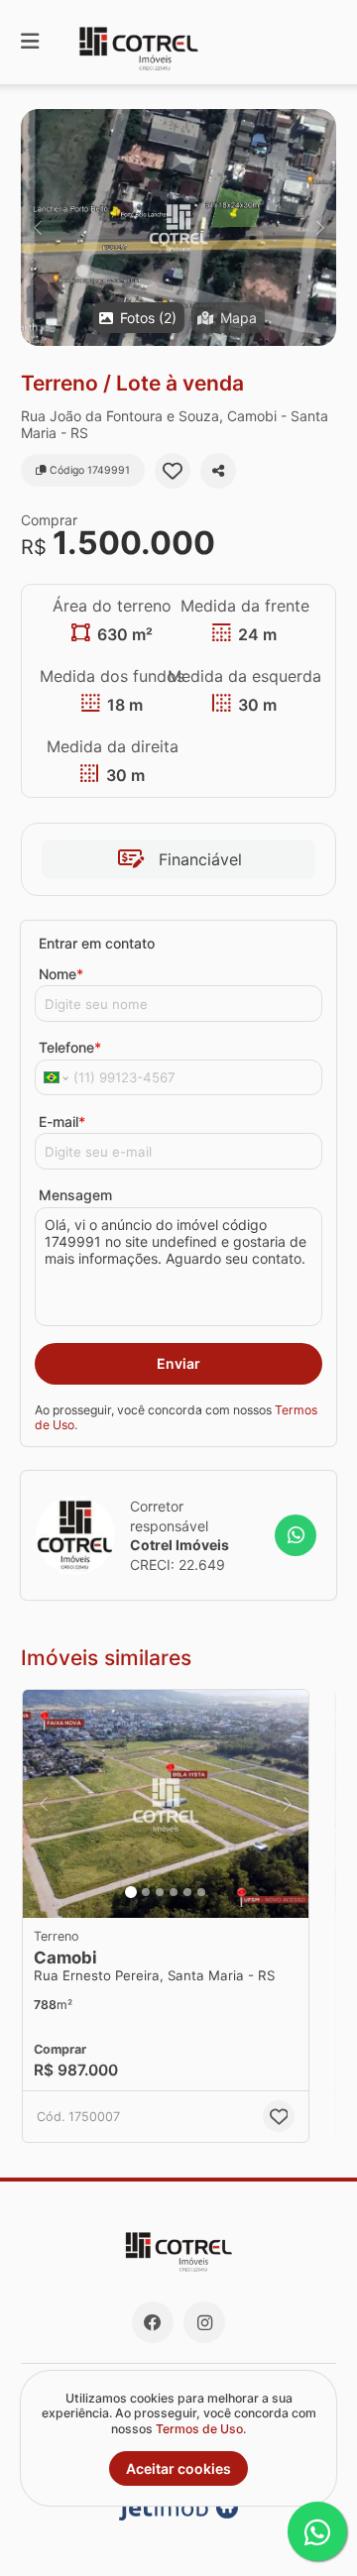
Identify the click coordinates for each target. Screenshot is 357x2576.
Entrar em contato (97, 943)
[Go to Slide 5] (187, 1892)
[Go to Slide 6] (201, 1892)
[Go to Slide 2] (146, 1892)
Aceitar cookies (178, 2468)
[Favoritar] (173, 471)
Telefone (70, 1047)
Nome (61, 974)
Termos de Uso (199, 2429)
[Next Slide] (320, 227)
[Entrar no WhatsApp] (296, 1535)
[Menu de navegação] (30, 42)
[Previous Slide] (37, 227)
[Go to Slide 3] (160, 1892)
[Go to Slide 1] (131, 1892)
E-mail (62, 1121)
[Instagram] (204, 2322)
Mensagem (75, 1195)
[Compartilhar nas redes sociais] (218, 471)
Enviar (178, 1363)
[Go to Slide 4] (174, 1892)
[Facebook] (153, 2322)
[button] (178, 227)
